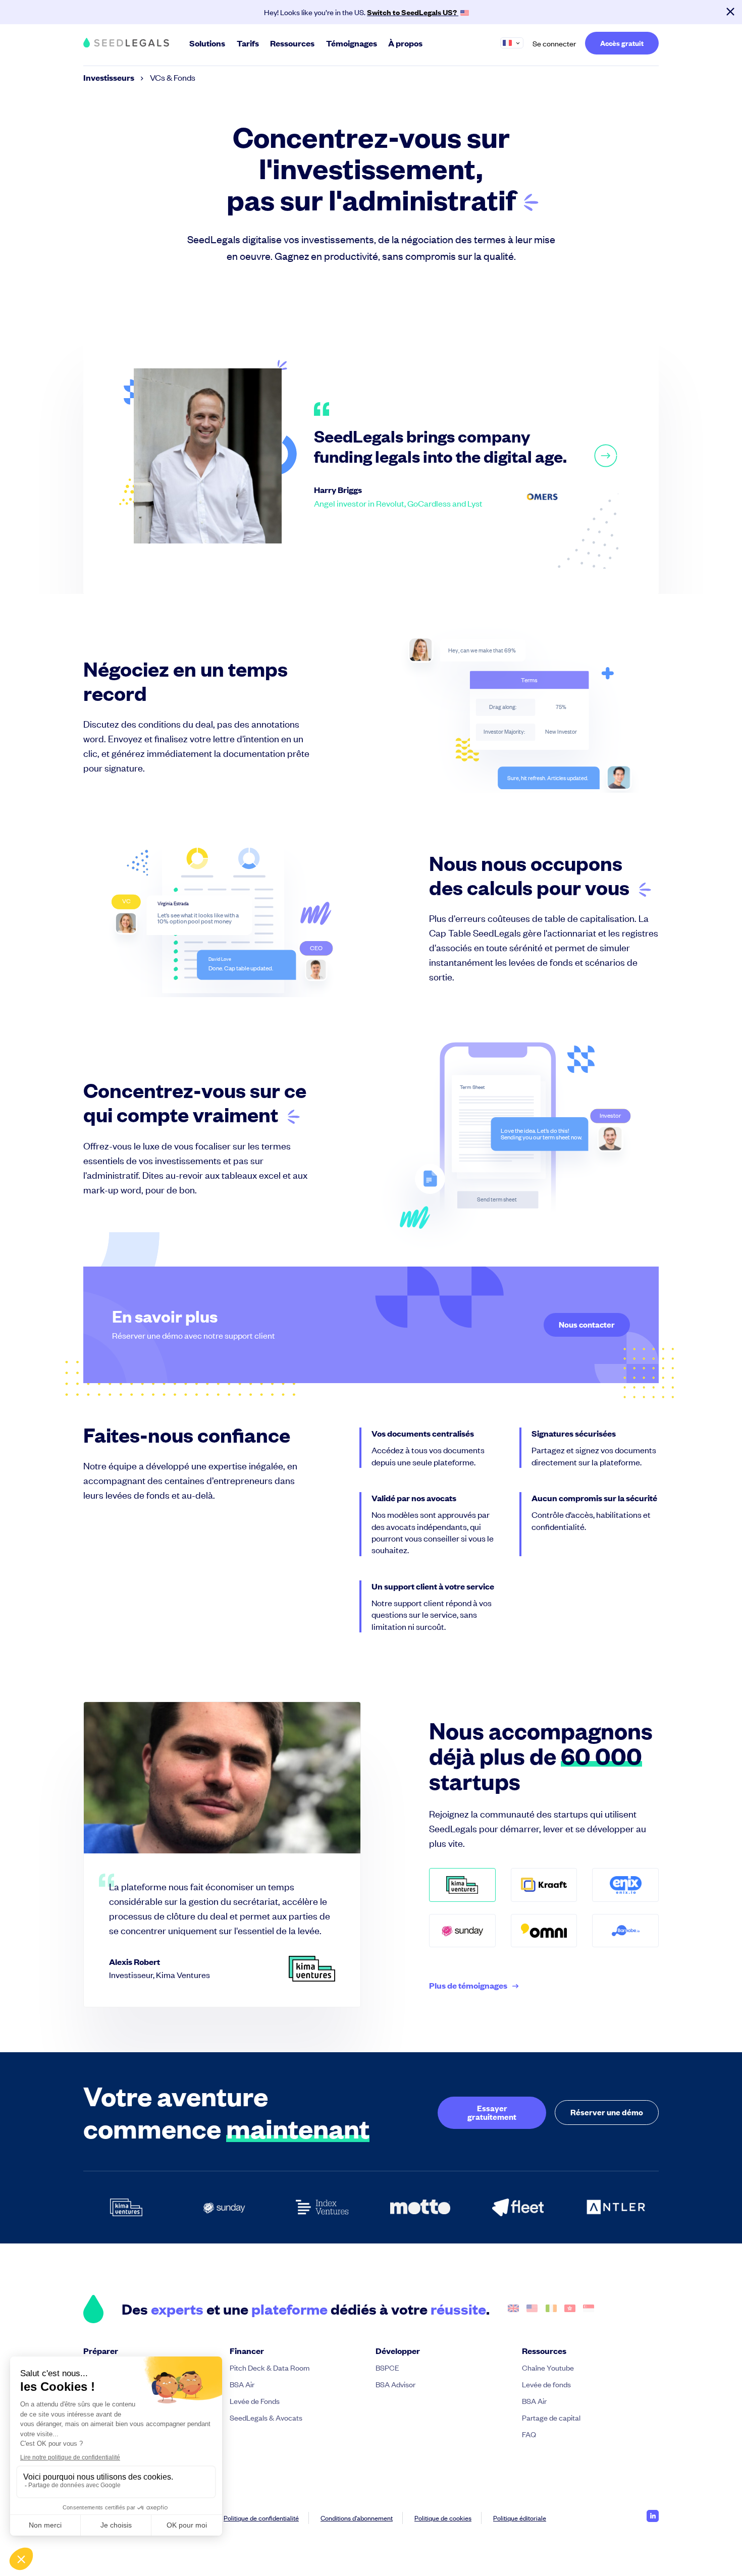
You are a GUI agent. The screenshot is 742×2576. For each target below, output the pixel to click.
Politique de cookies (443, 2518)
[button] (516, 43)
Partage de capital (551, 2417)
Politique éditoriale (520, 2518)
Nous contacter (587, 1324)
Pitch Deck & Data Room (270, 2367)
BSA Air (242, 2384)
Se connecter (554, 43)
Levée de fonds (546, 2384)
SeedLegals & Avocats (266, 2417)
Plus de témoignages (468, 1986)
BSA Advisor (395, 2384)
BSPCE (387, 2367)
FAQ (529, 2434)
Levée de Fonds (255, 2401)
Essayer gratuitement (492, 2112)
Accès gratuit (622, 43)
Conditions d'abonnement (357, 2518)
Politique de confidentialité (261, 2518)
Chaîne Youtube (548, 2367)
